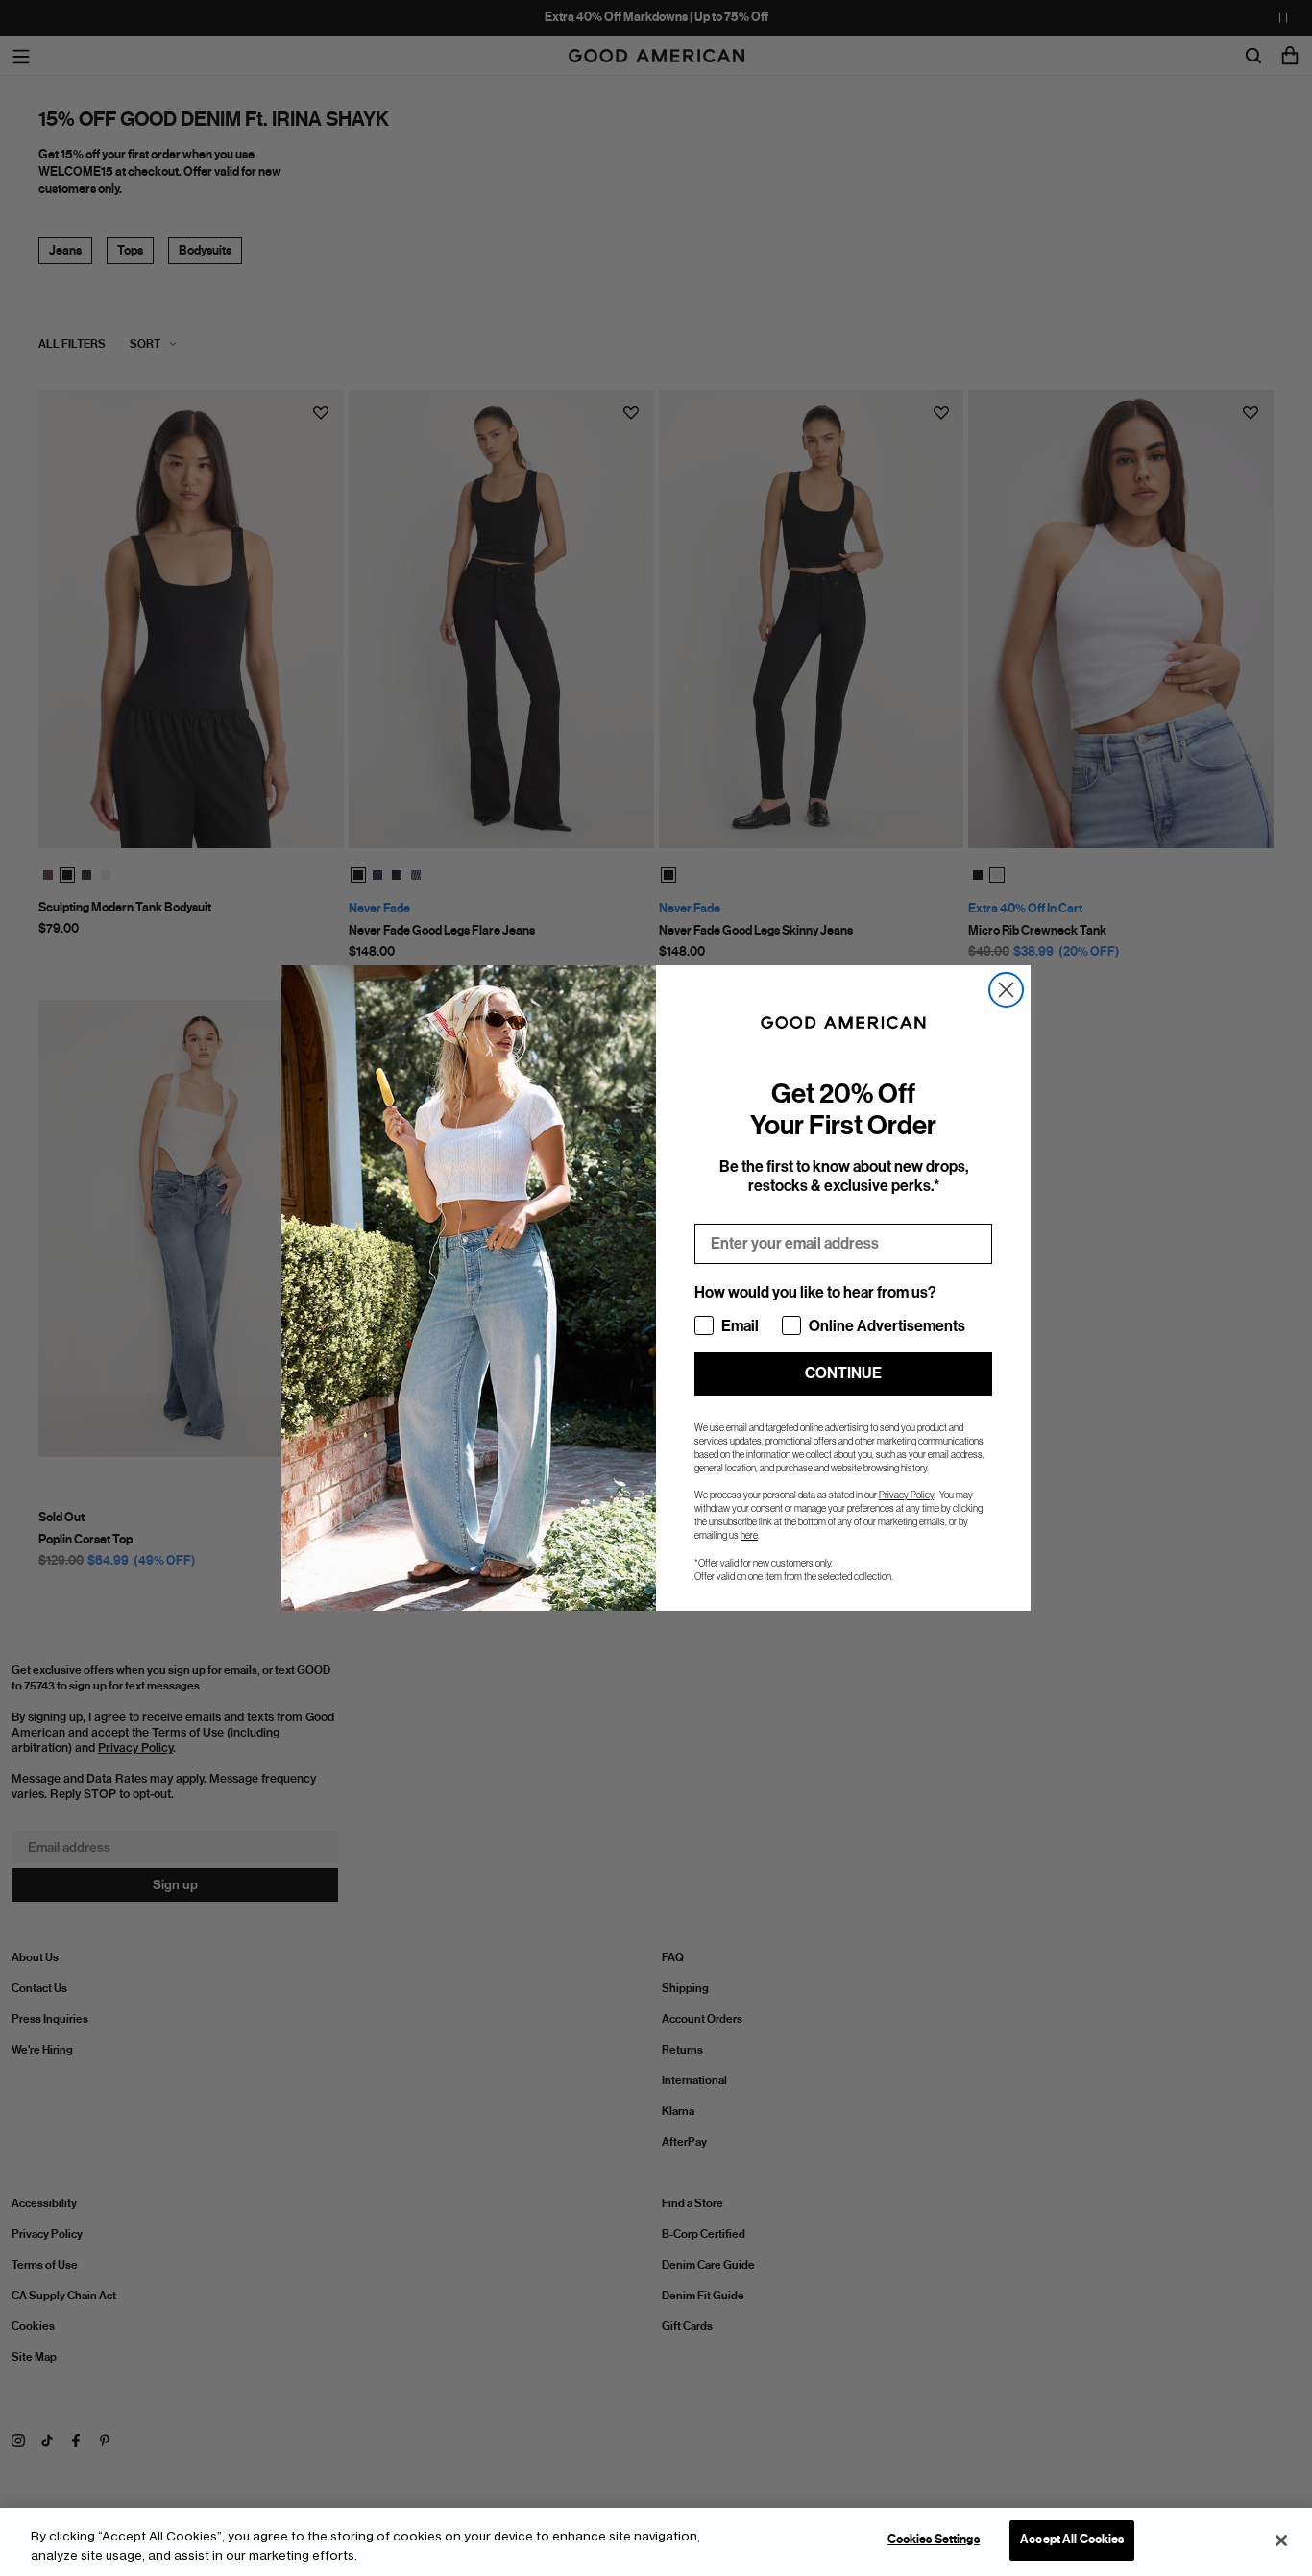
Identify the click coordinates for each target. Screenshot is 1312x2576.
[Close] (1281, 2540)
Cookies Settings (934, 2540)
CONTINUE (843, 1373)
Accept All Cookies (1072, 2540)
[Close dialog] (1006, 990)
